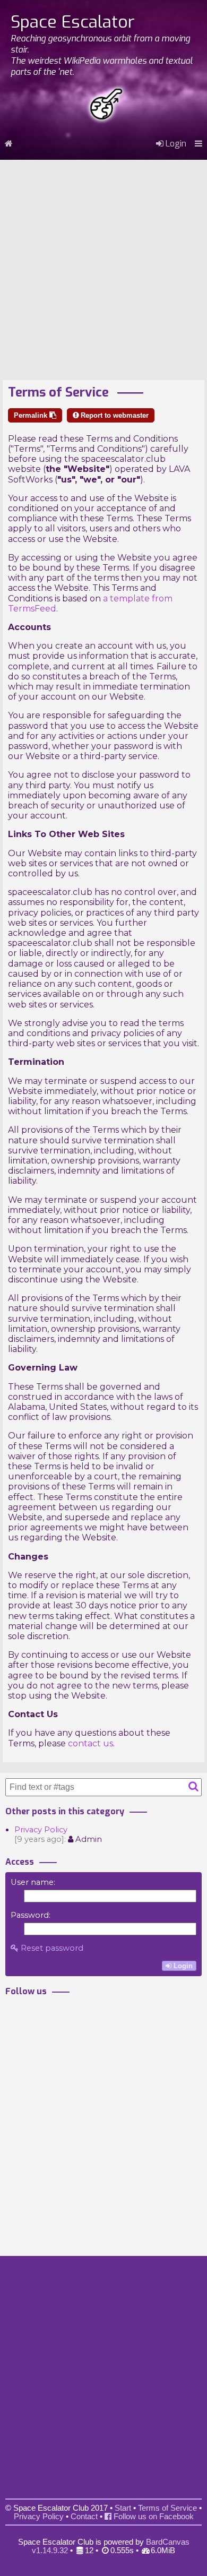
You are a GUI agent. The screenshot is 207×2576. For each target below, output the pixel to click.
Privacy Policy (41, 1830)
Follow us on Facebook (153, 2517)
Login (175, 144)
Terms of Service (167, 2508)
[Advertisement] (103, 266)
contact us (90, 1743)
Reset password (51, 1948)
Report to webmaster (114, 415)
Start (123, 2508)
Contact (84, 2517)
